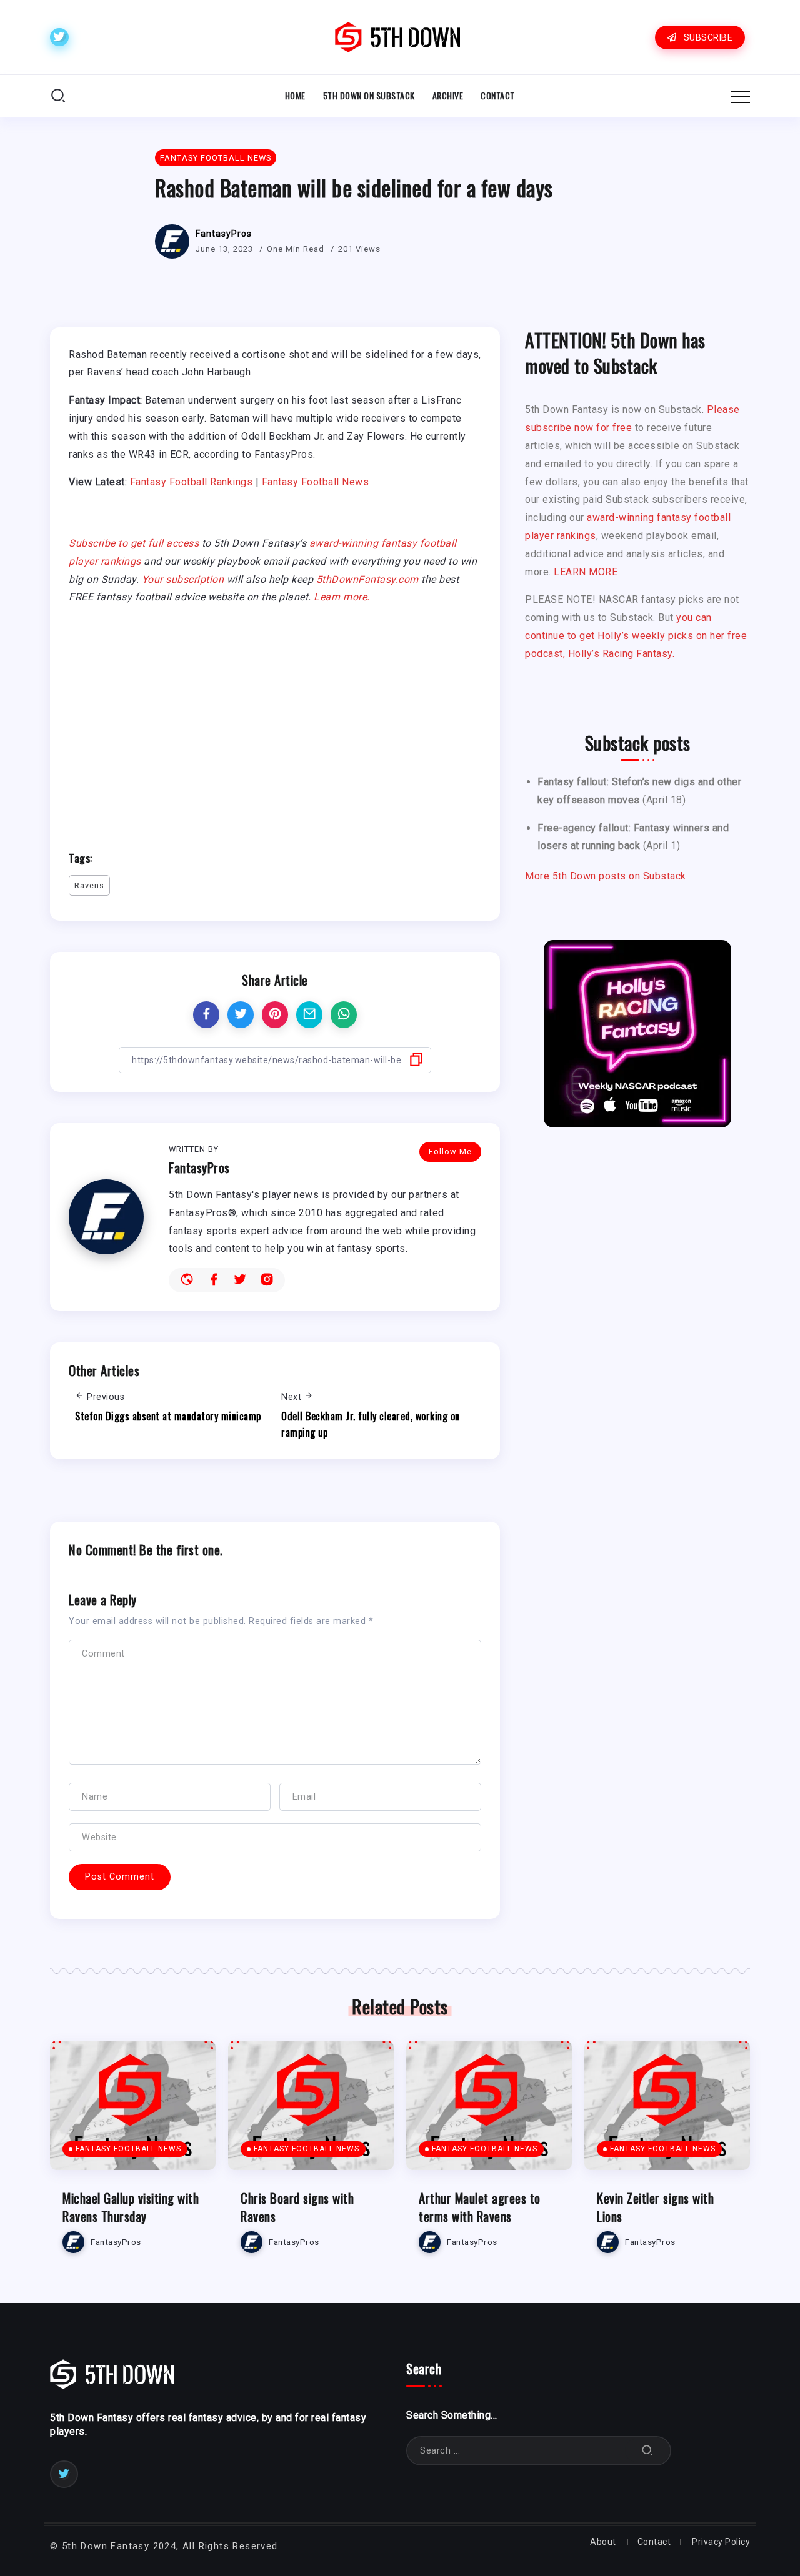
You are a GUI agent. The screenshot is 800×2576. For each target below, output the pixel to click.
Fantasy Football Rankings (192, 482)
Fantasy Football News (316, 482)
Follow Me (450, 1152)
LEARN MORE (586, 572)
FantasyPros (224, 234)
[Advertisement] (275, 722)
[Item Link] (133, 2105)
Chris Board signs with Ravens (297, 2207)
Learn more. (342, 597)
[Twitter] (59, 37)
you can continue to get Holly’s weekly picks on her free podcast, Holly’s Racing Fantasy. (636, 636)
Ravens (89, 885)
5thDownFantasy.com (367, 579)
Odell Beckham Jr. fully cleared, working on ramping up (371, 1424)
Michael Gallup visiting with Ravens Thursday (131, 2207)
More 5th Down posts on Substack (606, 876)
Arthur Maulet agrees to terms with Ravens (480, 2207)
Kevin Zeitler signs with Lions (655, 2207)
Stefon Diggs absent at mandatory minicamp (168, 1416)
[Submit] (647, 2451)
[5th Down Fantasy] (397, 37)
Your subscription (183, 579)
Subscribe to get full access (134, 543)
